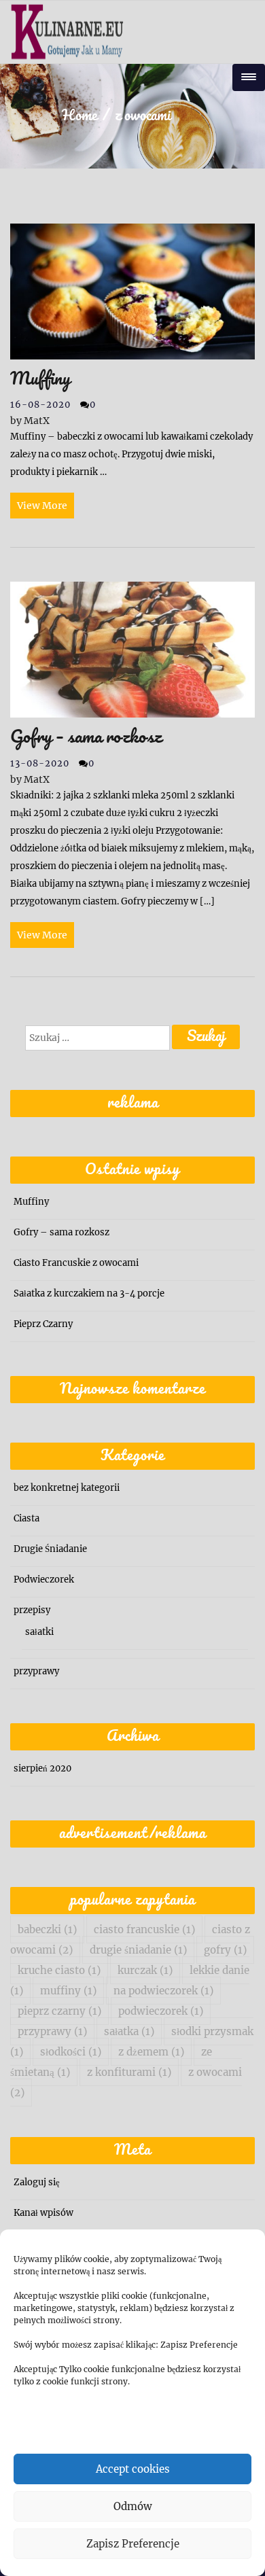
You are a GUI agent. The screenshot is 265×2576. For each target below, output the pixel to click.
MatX (30, 421)
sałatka (129, 2031)
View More (42, 506)
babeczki (47, 1929)
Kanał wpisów (43, 2213)
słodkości (71, 2052)
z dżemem (151, 2052)
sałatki (39, 1632)
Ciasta (26, 1518)
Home (79, 116)
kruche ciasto (59, 1970)
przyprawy (36, 1671)
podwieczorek (161, 2011)
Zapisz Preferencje (133, 2544)
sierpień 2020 (42, 1768)
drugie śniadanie (138, 1950)
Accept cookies (133, 2469)
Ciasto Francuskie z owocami (76, 1263)
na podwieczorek (163, 1991)
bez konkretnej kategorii (67, 1488)
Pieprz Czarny (43, 1324)
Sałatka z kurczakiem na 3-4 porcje (89, 1293)
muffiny (68, 1991)
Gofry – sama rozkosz (61, 1232)
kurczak (145, 1970)
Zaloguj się (37, 2182)
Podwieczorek (44, 1580)
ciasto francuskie (144, 1929)
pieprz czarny (59, 2011)
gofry (225, 1950)
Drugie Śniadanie (50, 1549)
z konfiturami (129, 2072)
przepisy (32, 1610)
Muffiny (31, 1202)
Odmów (133, 2506)
